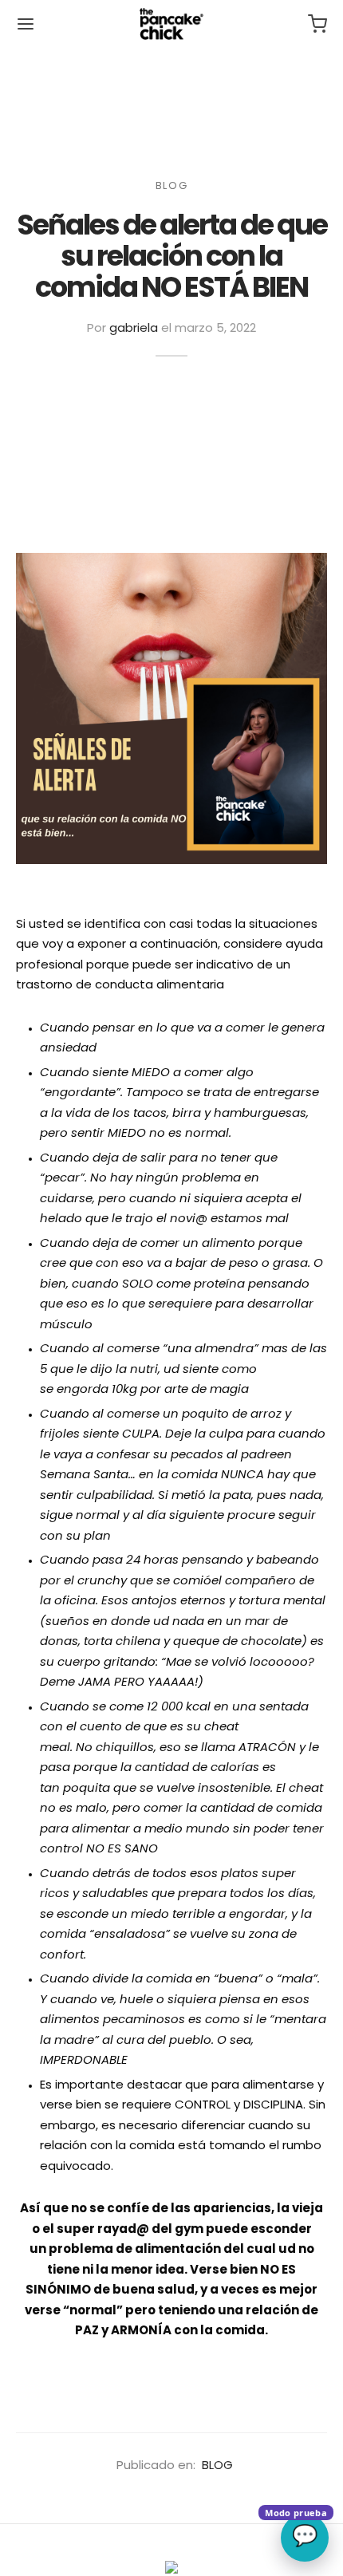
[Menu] (26, 24)
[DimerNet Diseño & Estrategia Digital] (171, 2568)
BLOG (171, 186)
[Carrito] (317, 24)
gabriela (134, 329)
